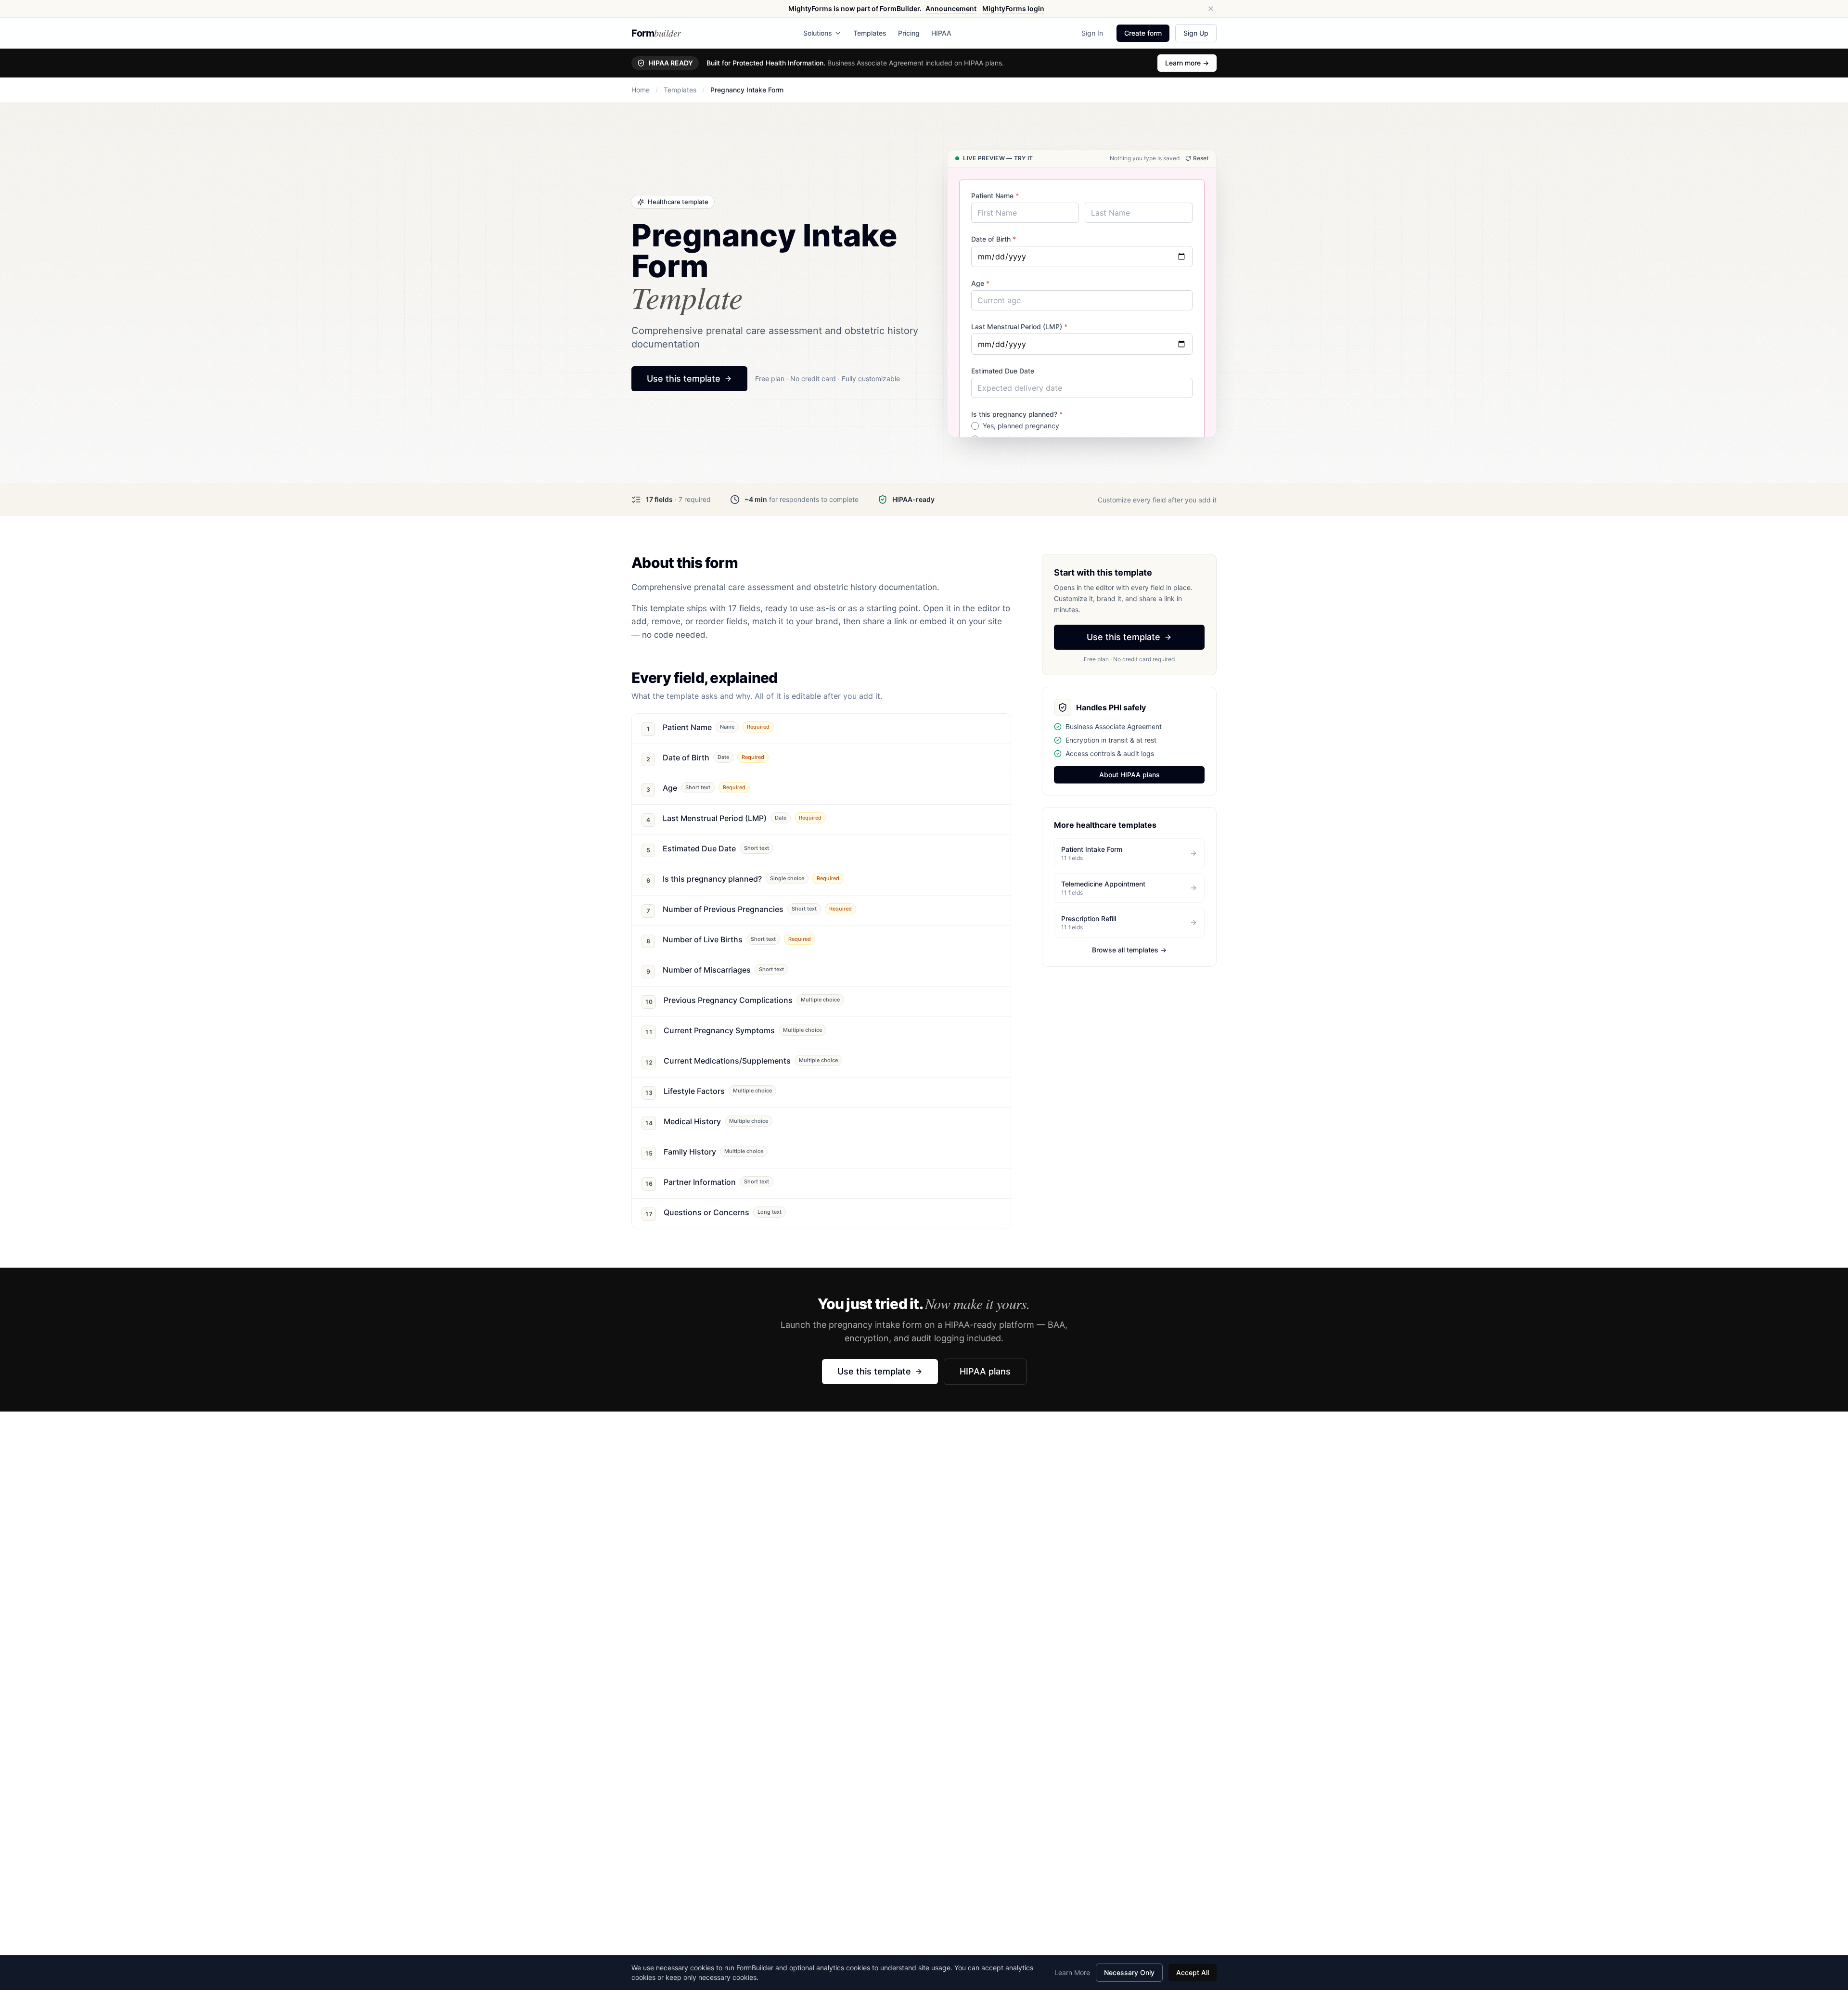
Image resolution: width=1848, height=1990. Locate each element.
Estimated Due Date (1003, 371)
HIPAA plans (985, 1371)
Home (641, 90)
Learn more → (1187, 63)
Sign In (1092, 33)
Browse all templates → (1129, 950)
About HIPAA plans (1129, 775)
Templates (870, 33)
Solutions (818, 33)
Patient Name (995, 196)
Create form (1143, 33)
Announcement (951, 8)
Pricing (909, 33)
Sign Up (1196, 33)
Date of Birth (994, 239)
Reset (1201, 158)
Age (980, 283)
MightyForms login (1013, 8)
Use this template (684, 379)
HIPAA (941, 33)
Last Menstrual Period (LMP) (1019, 327)
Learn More (1072, 1972)
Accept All (1193, 1972)
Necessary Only (1129, 1972)
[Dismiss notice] (1211, 9)
